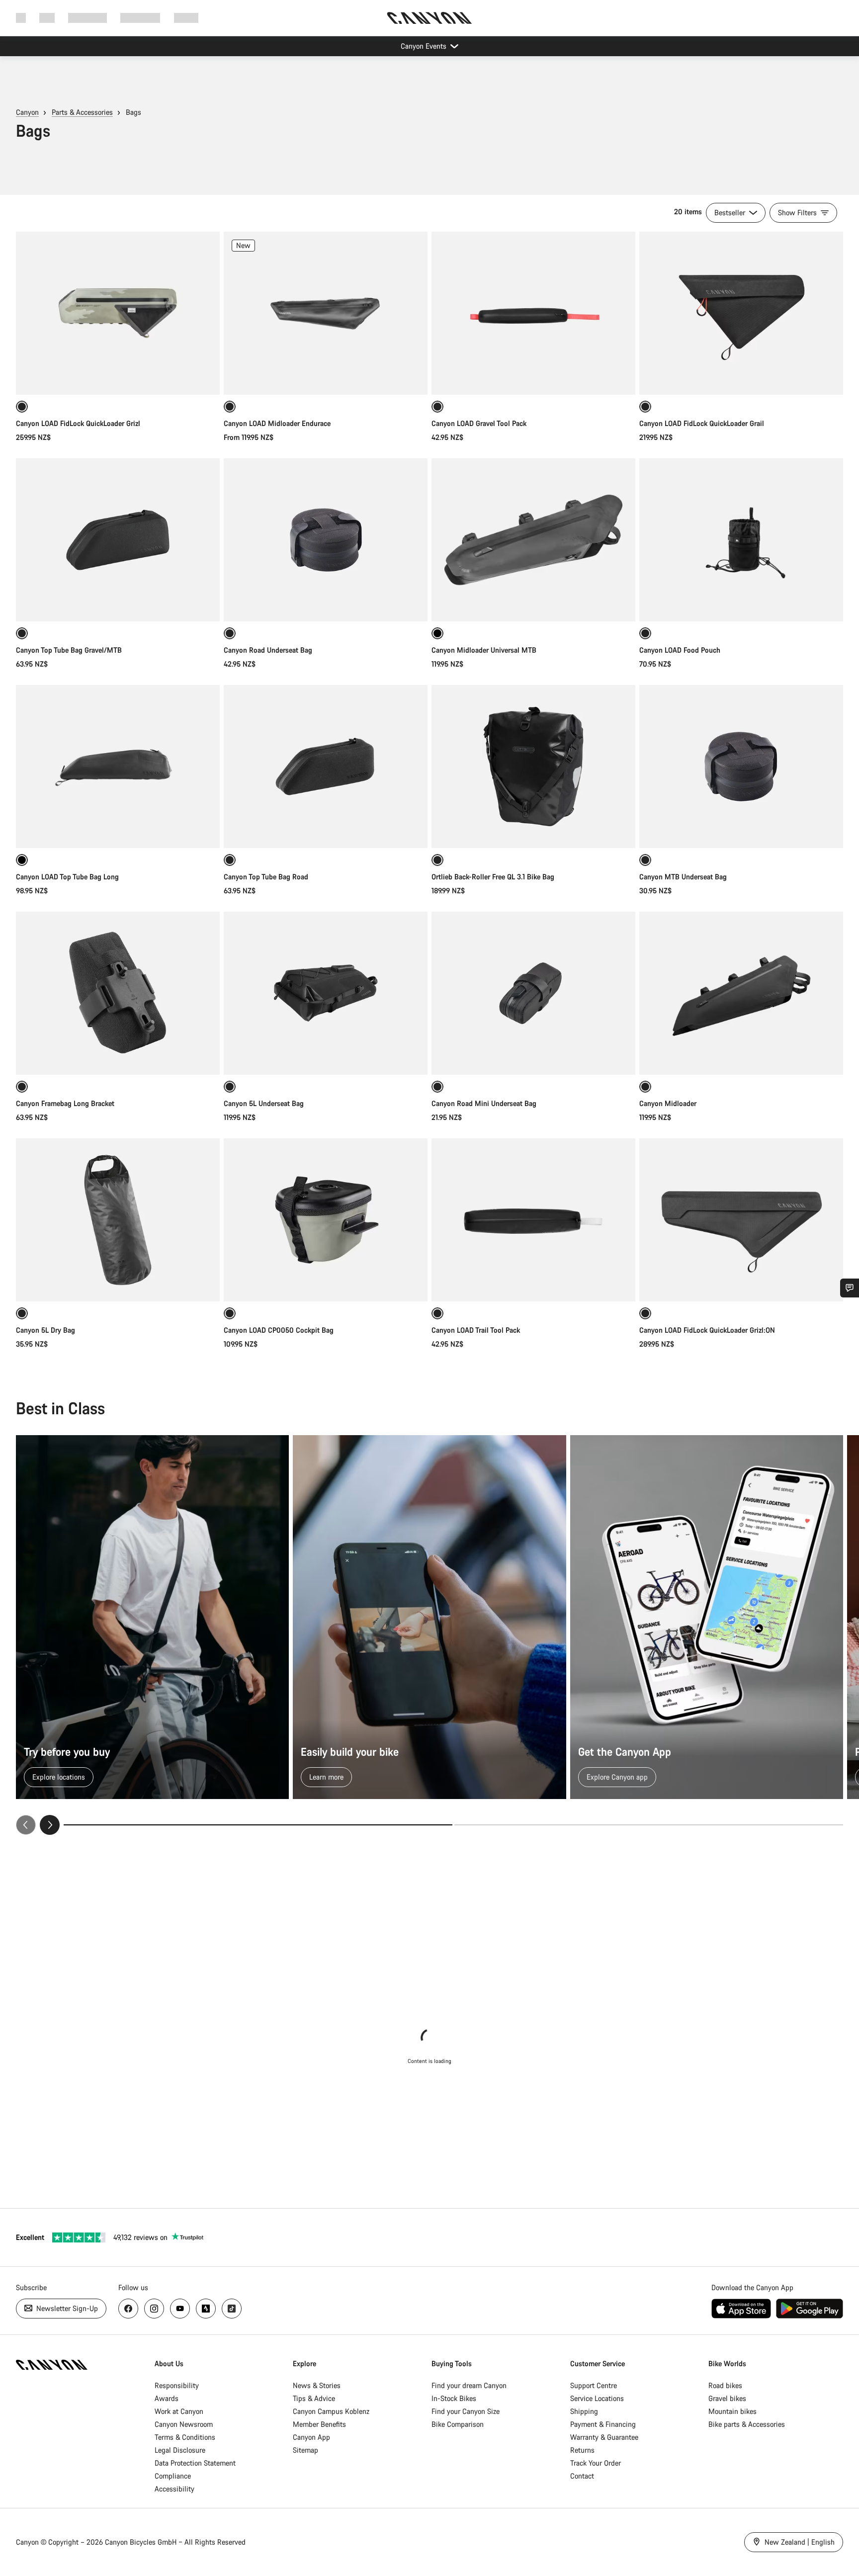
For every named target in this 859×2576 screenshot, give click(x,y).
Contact (582, 2476)
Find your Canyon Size (466, 2411)
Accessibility (174, 2489)
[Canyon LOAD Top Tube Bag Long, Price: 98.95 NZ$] (118, 767)
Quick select (118, 377)
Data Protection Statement (195, 2463)
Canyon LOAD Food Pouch (680, 650)
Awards (167, 2398)
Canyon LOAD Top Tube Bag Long (67, 877)
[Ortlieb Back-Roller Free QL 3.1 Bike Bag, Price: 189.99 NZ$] (533, 767)
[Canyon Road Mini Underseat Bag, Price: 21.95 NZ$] (533, 993)
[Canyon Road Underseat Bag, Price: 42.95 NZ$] (326, 540)
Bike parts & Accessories (747, 2424)
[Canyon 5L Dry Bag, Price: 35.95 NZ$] (118, 1220)
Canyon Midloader (668, 1103)
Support (186, 18)
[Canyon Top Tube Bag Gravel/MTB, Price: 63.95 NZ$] (118, 540)
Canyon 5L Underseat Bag (264, 1103)
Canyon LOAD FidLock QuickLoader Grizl (78, 423)
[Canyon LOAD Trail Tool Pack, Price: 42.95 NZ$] (533, 1220)
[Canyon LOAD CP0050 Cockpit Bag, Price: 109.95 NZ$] (326, 1220)
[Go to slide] (649, 1825)
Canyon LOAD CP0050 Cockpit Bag (279, 1330)
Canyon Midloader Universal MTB (484, 650)
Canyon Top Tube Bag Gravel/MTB (69, 650)
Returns (582, 2450)
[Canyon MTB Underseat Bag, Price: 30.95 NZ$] (741, 767)
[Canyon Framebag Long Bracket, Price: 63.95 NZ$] (118, 993)
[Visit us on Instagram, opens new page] (154, 2309)
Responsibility (177, 2385)
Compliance (173, 2476)
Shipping (584, 2411)
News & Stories (317, 2385)
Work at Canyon (179, 2411)
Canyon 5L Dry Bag (45, 1330)
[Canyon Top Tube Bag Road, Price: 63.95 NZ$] (326, 767)
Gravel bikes (727, 2398)
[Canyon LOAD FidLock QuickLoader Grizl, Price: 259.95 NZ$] (118, 313)
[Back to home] (429, 18)
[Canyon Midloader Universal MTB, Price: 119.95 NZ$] (533, 540)
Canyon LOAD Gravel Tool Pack (479, 423)
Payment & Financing (603, 2424)
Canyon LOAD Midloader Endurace (277, 423)
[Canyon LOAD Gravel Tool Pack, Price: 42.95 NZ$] (533, 313)
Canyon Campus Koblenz (331, 2411)
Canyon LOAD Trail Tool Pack (476, 1330)
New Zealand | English (799, 2542)
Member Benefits (319, 2424)
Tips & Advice (314, 2398)
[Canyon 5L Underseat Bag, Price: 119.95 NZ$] (326, 993)
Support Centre (594, 2385)
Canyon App (311, 2437)
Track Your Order (596, 2463)
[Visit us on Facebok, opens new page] (128, 2309)
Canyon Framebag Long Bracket (65, 1103)
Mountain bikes (732, 2411)
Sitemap (305, 2450)
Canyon (27, 112)
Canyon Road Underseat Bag (268, 650)
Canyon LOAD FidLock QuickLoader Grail (702, 423)
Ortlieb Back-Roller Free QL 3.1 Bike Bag (493, 877)
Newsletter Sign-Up (66, 2308)
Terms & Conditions (185, 2437)
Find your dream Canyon (469, 2385)
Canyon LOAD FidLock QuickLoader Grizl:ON (707, 1330)
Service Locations (597, 2398)
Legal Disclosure (180, 2450)
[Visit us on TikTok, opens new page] (232, 2309)
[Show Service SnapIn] (850, 1288)
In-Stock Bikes (454, 2398)
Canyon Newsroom (184, 2424)
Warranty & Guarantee (604, 2437)
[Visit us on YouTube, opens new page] (180, 2309)
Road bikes (725, 2385)
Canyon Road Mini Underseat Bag (484, 1103)
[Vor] (50, 1825)
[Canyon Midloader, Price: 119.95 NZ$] (741, 993)
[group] (429, 1635)
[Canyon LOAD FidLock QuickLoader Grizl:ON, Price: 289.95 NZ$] (741, 1220)
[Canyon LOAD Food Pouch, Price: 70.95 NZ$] (741, 540)
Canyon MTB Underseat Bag (683, 877)
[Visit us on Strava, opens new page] (206, 2309)
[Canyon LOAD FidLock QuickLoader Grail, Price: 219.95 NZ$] (741, 313)
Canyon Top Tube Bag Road (266, 877)
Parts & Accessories (82, 112)
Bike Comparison (458, 2424)
